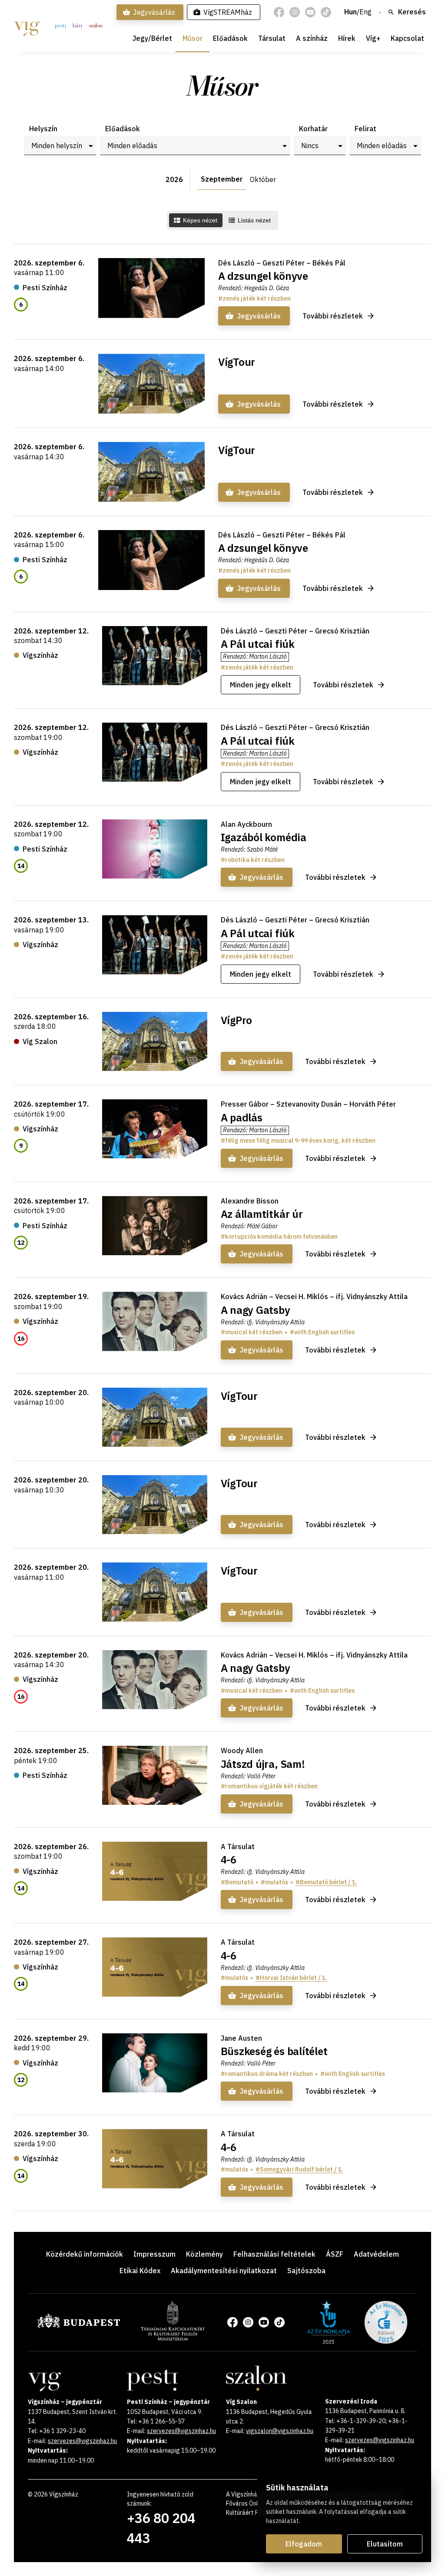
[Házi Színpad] (77, 26)
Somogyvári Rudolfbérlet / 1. (302, 2169)
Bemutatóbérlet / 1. (329, 1882)
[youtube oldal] (310, 12)
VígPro (237, 1020)
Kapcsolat (407, 38)
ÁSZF (335, 2254)
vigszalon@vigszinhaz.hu (280, 2431)
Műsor (193, 38)
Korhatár (313, 129)
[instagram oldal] (295, 12)
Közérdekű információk (85, 2254)
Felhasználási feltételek (274, 2254)
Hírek (347, 38)
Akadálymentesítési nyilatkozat (224, 2271)
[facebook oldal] (279, 12)
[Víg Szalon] (96, 26)
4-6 (229, 1860)
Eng (365, 12)
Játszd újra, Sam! (263, 1764)
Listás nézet (254, 220)
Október (263, 179)
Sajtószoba (306, 2271)
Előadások (230, 38)
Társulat (272, 38)
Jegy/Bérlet (152, 38)
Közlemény (204, 2254)
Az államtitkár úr (262, 1214)
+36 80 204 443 (161, 2528)
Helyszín (43, 129)
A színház (312, 38)
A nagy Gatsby (256, 1310)
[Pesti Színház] (60, 26)
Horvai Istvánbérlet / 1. (294, 1978)
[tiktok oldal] (326, 12)
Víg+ (373, 38)
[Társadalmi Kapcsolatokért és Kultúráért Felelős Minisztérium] (173, 2338)
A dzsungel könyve (263, 276)
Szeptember (222, 179)
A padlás (242, 1117)
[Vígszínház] (27, 26)
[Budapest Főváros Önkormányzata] (79, 2326)
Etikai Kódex (140, 2271)
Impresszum (154, 2254)
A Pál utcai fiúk (258, 644)
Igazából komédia (264, 837)
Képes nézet (200, 220)
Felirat (365, 129)
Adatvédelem (376, 2254)
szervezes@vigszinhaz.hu (82, 2441)
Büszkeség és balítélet (274, 2051)
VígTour (237, 362)
